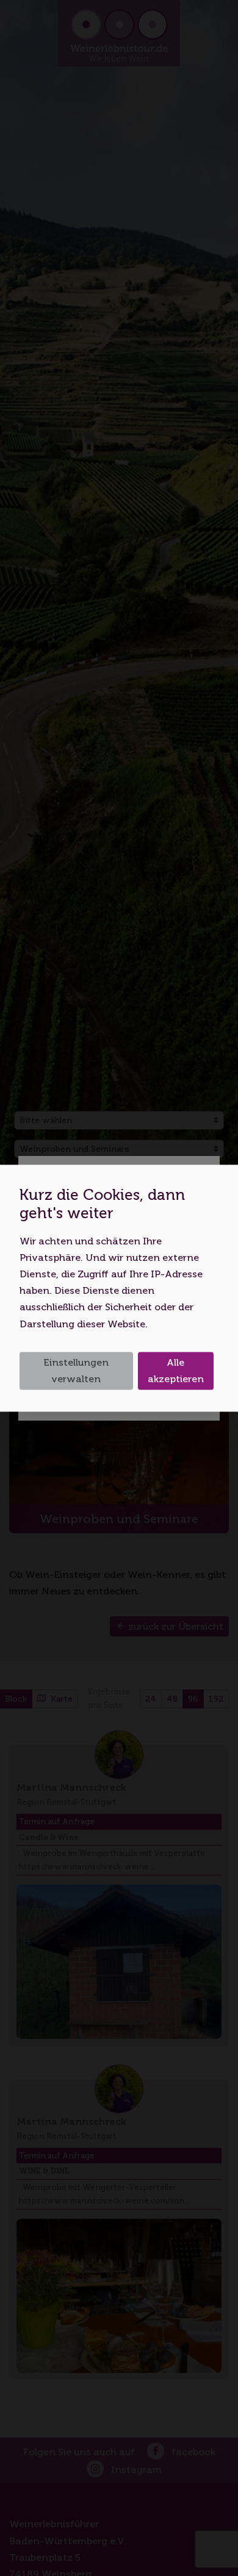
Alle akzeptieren (176, 1371)
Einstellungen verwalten (76, 1371)
